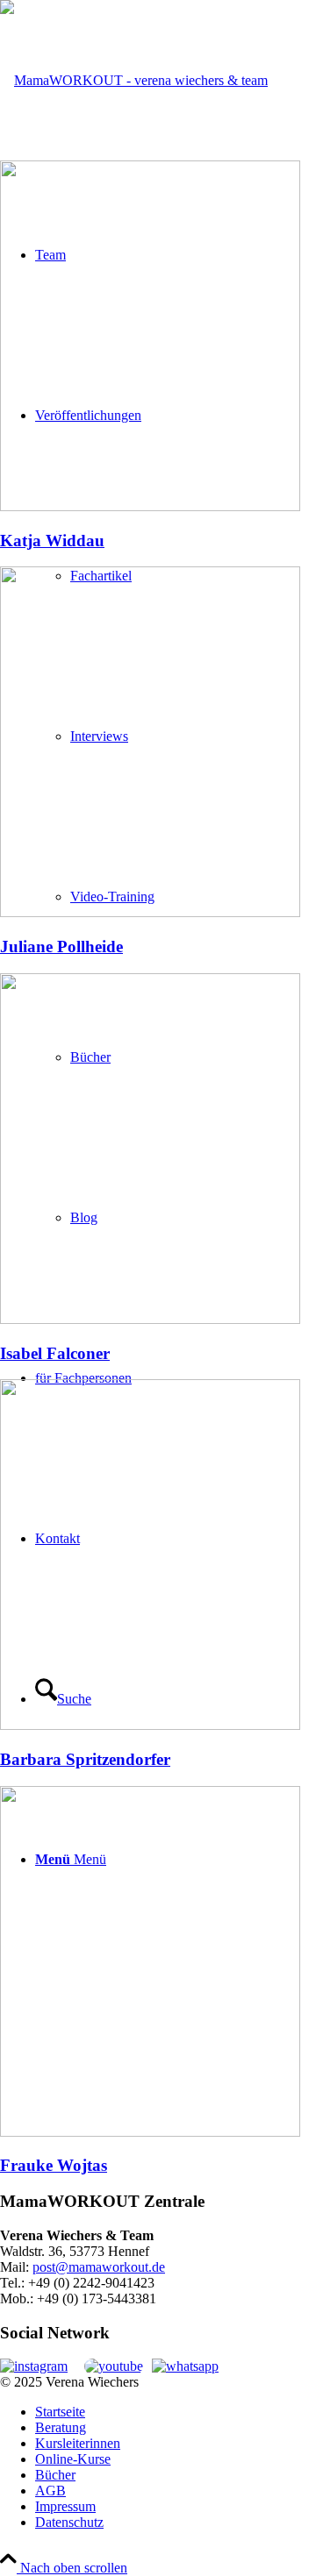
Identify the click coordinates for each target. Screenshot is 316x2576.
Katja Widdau (52, 541)
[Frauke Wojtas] (150, 2132)
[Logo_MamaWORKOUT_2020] (134, 80)
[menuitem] (176, 2412)
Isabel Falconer (55, 1353)
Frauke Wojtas (54, 2165)
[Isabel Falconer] (150, 1319)
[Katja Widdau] (150, 506)
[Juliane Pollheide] (150, 912)
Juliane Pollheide (61, 946)
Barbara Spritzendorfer (85, 1759)
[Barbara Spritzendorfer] (150, 1725)
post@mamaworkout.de (99, 2267)
